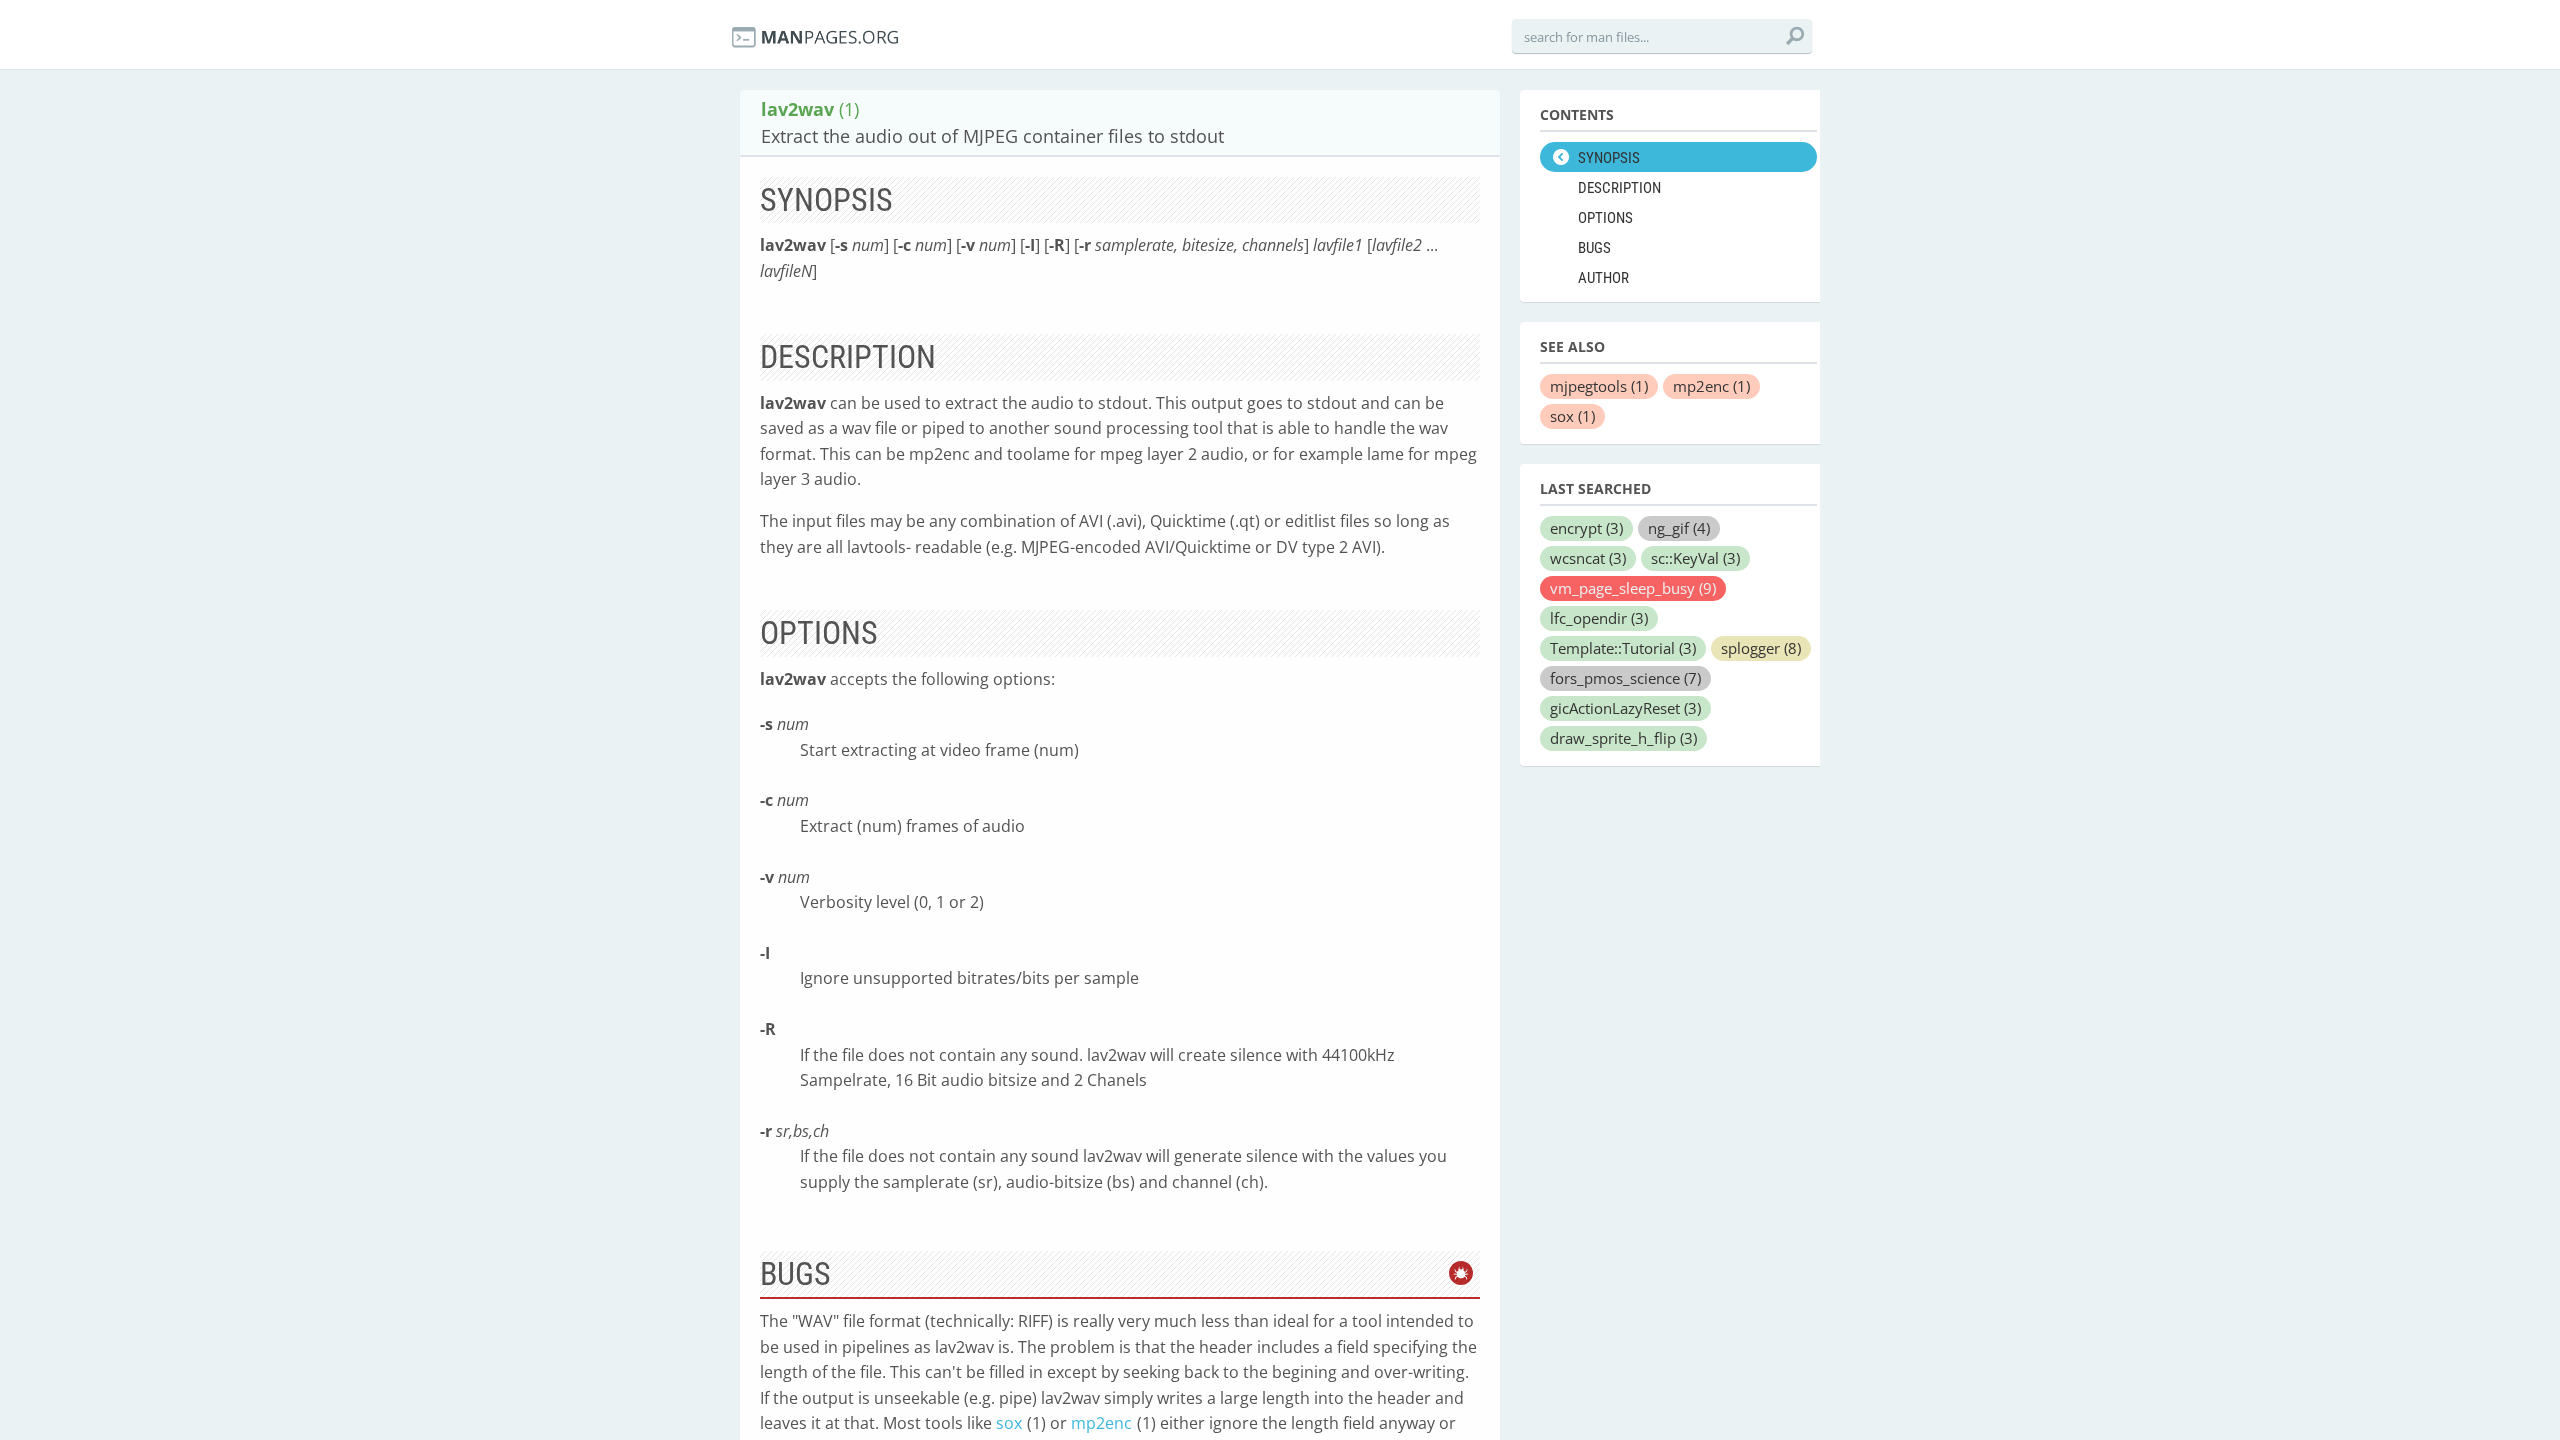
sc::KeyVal (1695, 558)
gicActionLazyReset (1625, 708)
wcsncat (1588, 558)
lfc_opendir (1599, 618)
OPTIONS (1605, 218)
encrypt (1586, 528)
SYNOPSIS (1609, 158)
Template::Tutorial (1623, 648)
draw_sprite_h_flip (1623, 738)
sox (1009, 1423)
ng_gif (1679, 528)
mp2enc (1101, 1423)
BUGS (1594, 248)
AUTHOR (1603, 278)
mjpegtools (1599, 386)
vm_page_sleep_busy (1633, 588)
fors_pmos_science (1625, 678)
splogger (1761, 648)
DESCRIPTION (1619, 188)
